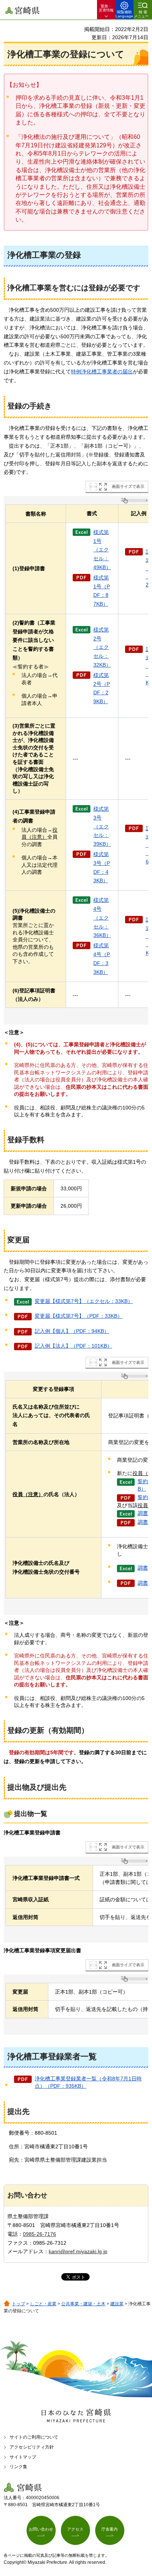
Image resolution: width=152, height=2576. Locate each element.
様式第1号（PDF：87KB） (102, 591)
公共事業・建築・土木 (83, 2304)
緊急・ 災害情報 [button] (106, 8)
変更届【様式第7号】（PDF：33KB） (79, 1316)
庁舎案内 (110, 2529)
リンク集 (18, 2467)
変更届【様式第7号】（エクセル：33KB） (84, 1301)
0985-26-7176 (39, 2234)
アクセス (75, 2529)
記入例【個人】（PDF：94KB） (72, 1331)
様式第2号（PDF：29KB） (102, 688)
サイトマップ (23, 2457)
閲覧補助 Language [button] (124, 14)
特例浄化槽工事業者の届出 (102, 372)
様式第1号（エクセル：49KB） (102, 550)
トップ (18, 2304)
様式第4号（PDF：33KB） (102, 959)
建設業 (117, 2304)
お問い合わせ (41, 2529)
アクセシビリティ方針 (32, 2447)
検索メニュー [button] (141, 14)
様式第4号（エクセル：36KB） (102, 918)
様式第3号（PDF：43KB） (102, 867)
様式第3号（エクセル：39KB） (102, 826)
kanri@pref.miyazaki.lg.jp (78, 2251)
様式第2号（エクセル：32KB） (102, 647)
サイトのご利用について (34, 2437)
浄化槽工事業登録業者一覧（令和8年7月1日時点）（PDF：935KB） (88, 2082)
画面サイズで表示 (128, 486)
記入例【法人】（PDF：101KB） (73, 1346)
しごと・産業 (43, 2304)
